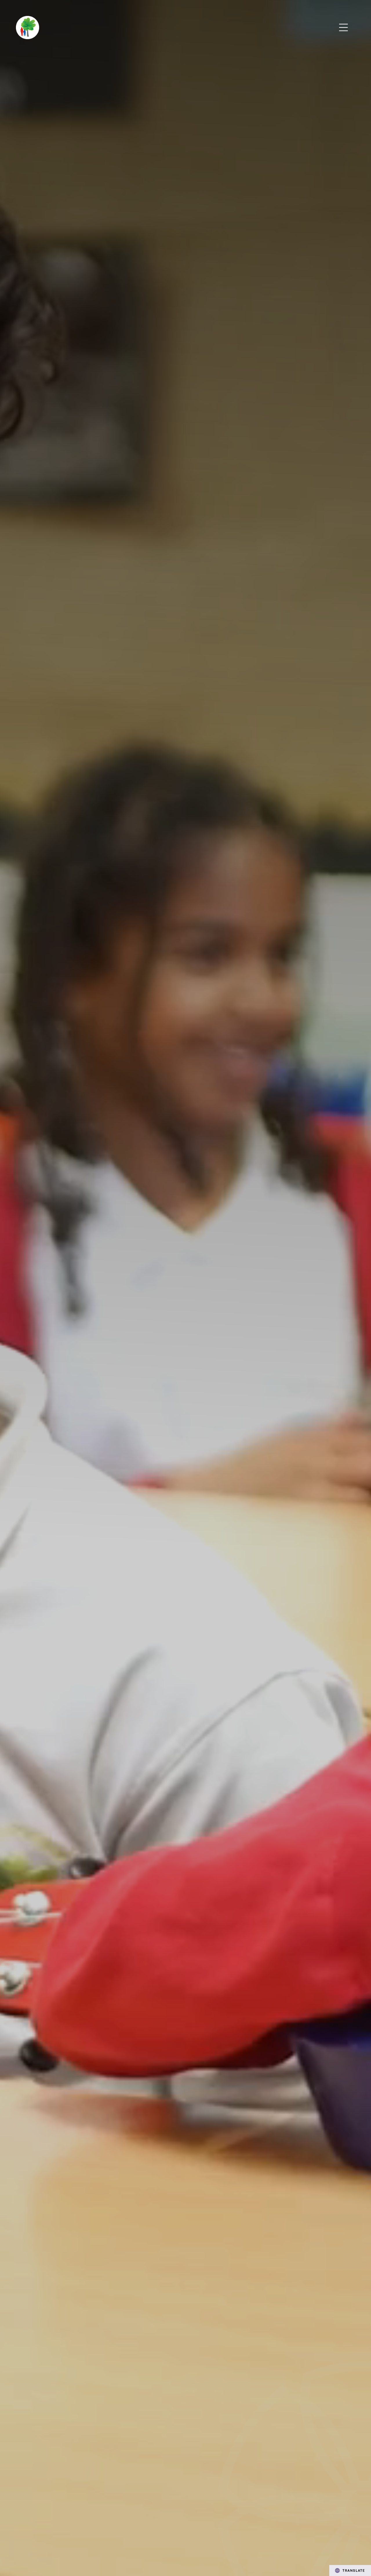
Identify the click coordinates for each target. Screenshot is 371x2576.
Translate (354, 2570)
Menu (344, 28)
